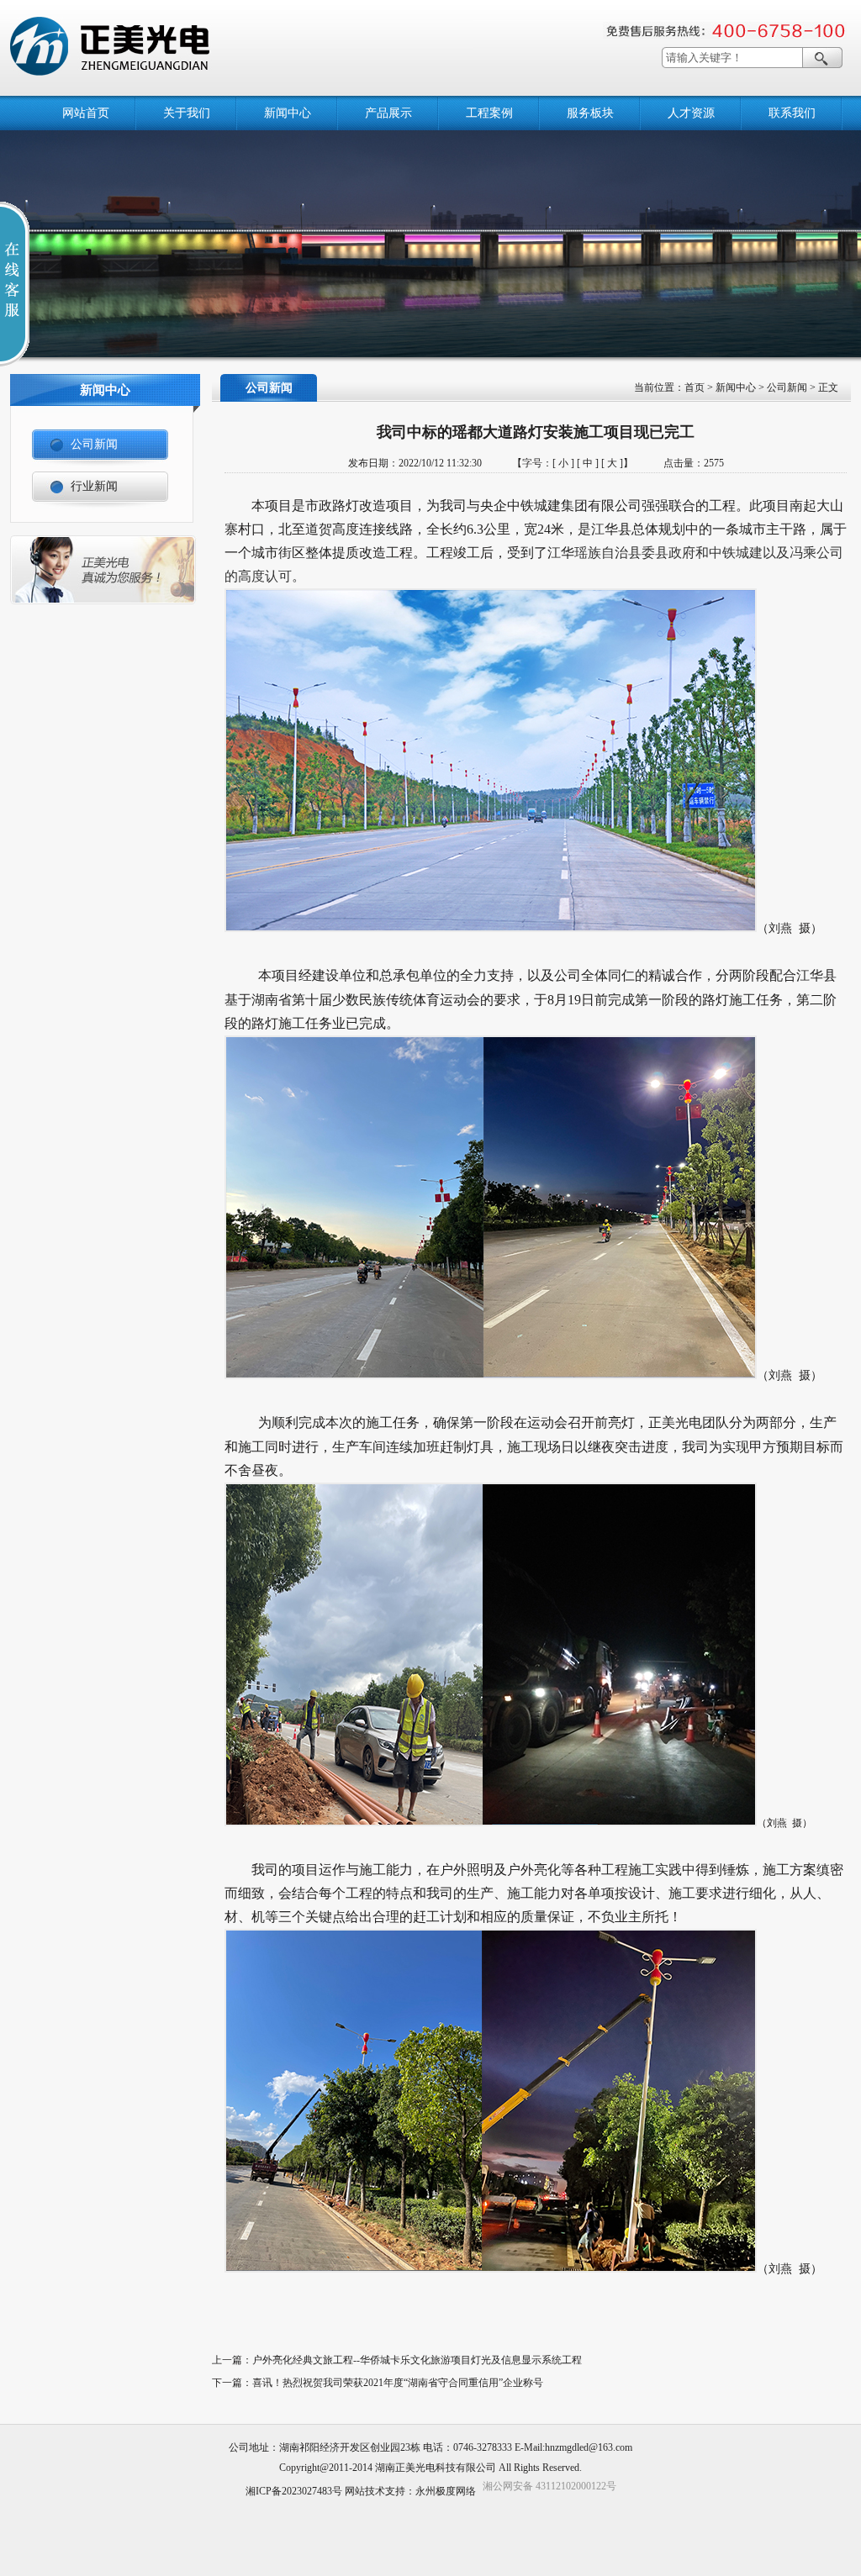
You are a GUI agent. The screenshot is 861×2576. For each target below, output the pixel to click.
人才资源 (691, 113)
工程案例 (489, 113)
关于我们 (187, 113)
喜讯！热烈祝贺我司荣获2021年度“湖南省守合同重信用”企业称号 (398, 2383)
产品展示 (388, 113)
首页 (695, 387)
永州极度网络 (446, 2491)
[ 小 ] (563, 463)
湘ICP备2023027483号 (294, 2491)
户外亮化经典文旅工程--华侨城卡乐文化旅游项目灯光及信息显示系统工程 (417, 2360)
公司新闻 (787, 387)
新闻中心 (288, 113)
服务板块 (590, 113)
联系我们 (792, 113)
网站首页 (86, 113)
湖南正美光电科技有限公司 (436, 2468)
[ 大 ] (612, 463)
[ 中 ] (588, 463)
